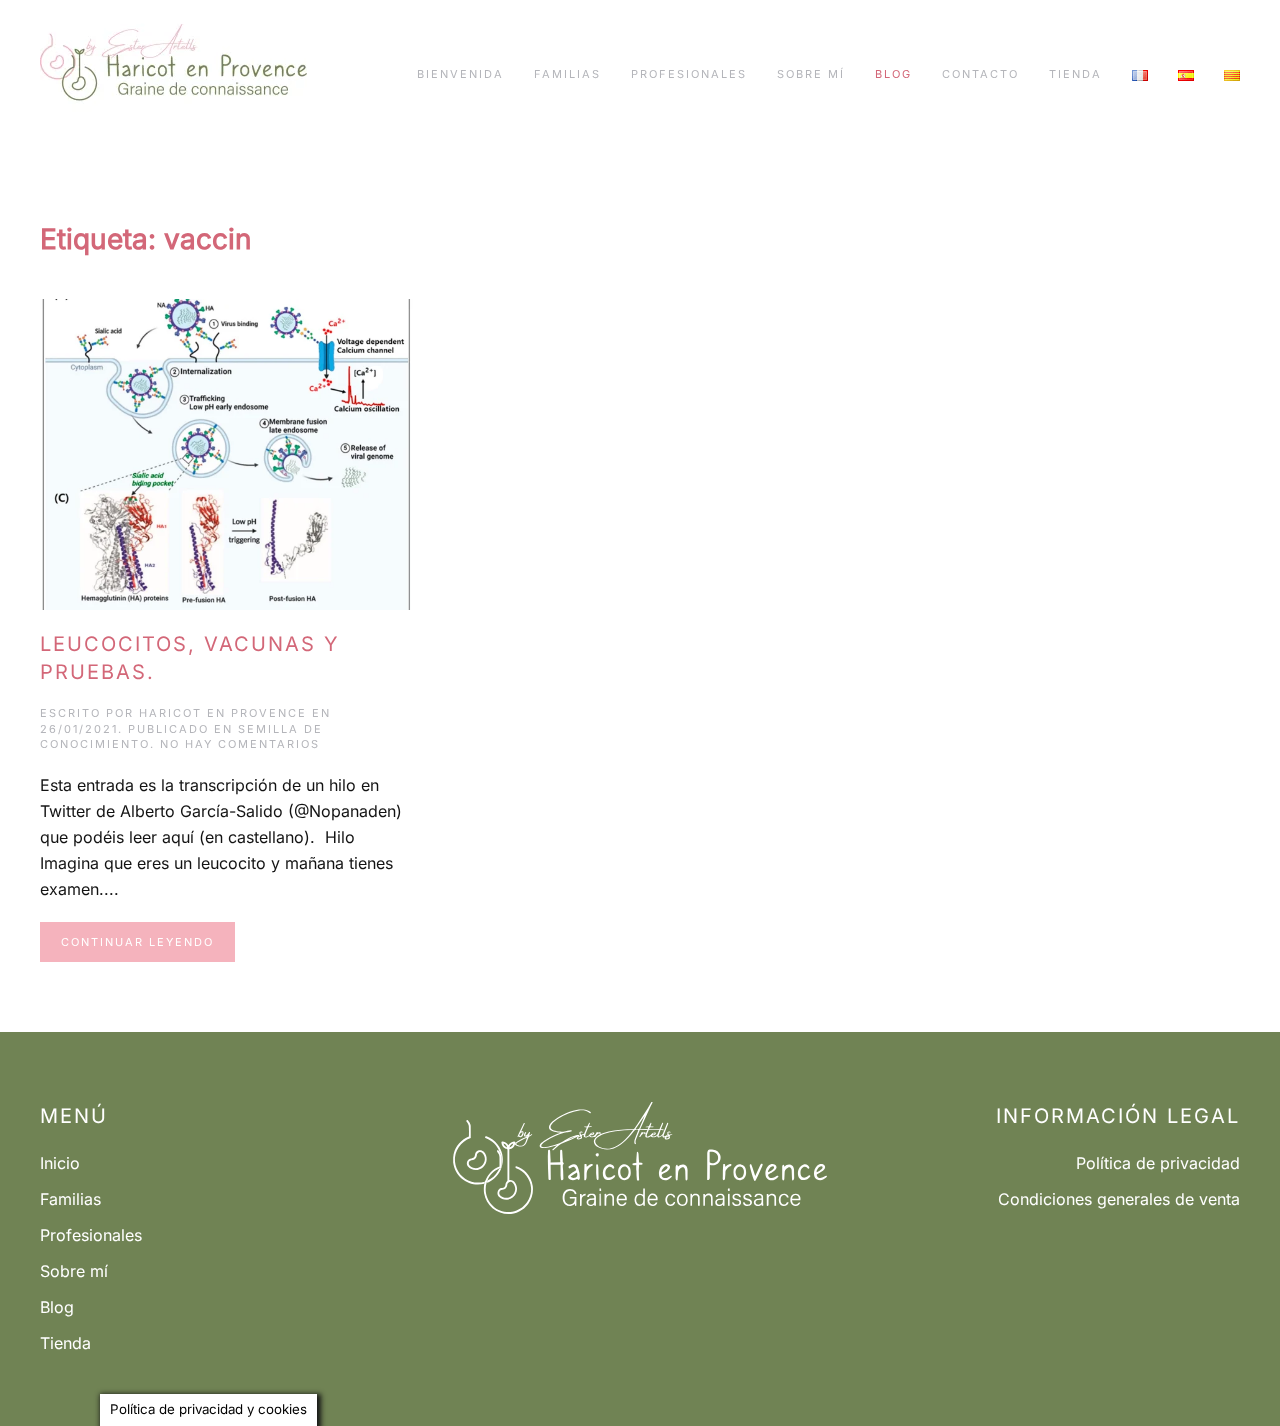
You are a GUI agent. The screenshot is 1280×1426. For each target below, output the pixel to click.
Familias (567, 74)
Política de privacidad (1158, 1163)
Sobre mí (811, 74)
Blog (893, 74)
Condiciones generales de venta (1119, 1199)
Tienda (1075, 74)
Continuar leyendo (137, 942)
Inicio (60, 1163)
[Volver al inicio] (173, 75)
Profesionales (689, 74)
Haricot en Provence (223, 713)
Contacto (980, 74)
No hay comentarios (240, 744)
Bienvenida (460, 74)
